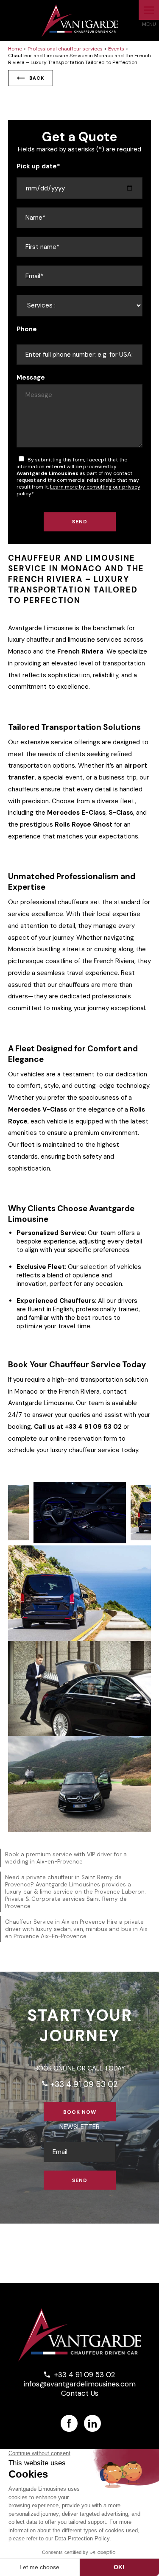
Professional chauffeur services (65, 49)
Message (31, 377)
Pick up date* (38, 166)
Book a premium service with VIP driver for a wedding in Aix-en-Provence (66, 1858)
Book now (80, 2112)
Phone (27, 329)
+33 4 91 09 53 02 (79, 2084)
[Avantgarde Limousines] (80, 21)
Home (15, 49)
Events (116, 49)
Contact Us (80, 2393)
